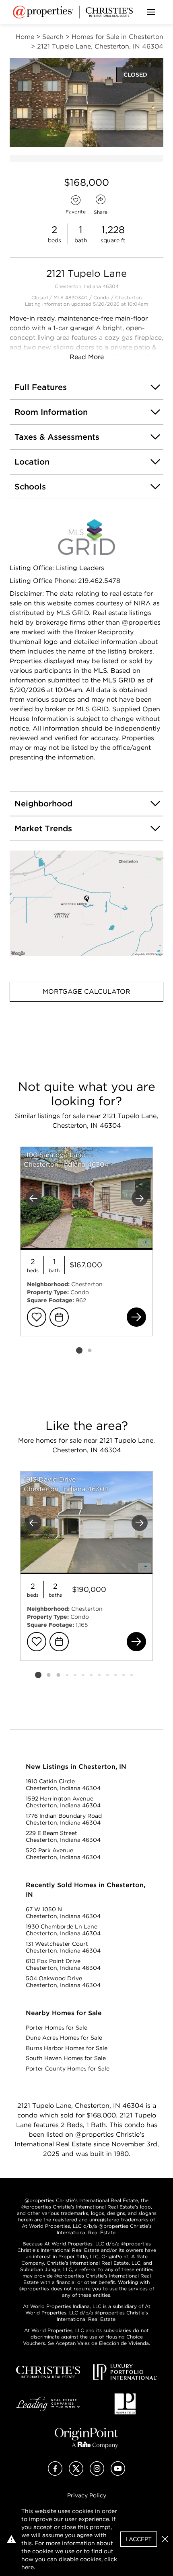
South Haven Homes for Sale (66, 2058)
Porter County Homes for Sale (68, 2069)
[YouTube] (118, 2473)
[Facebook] (55, 2473)
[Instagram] (97, 2473)
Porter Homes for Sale (57, 2028)
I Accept (139, 2539)
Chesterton (128, 297)
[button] (86, 903)
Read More (87, 357)
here (28, 2567)
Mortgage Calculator (86, 992)
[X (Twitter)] (76, 2473)
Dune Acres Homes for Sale (64, 2038)
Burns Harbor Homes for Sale (67, 2048)
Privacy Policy (87, 2495)
